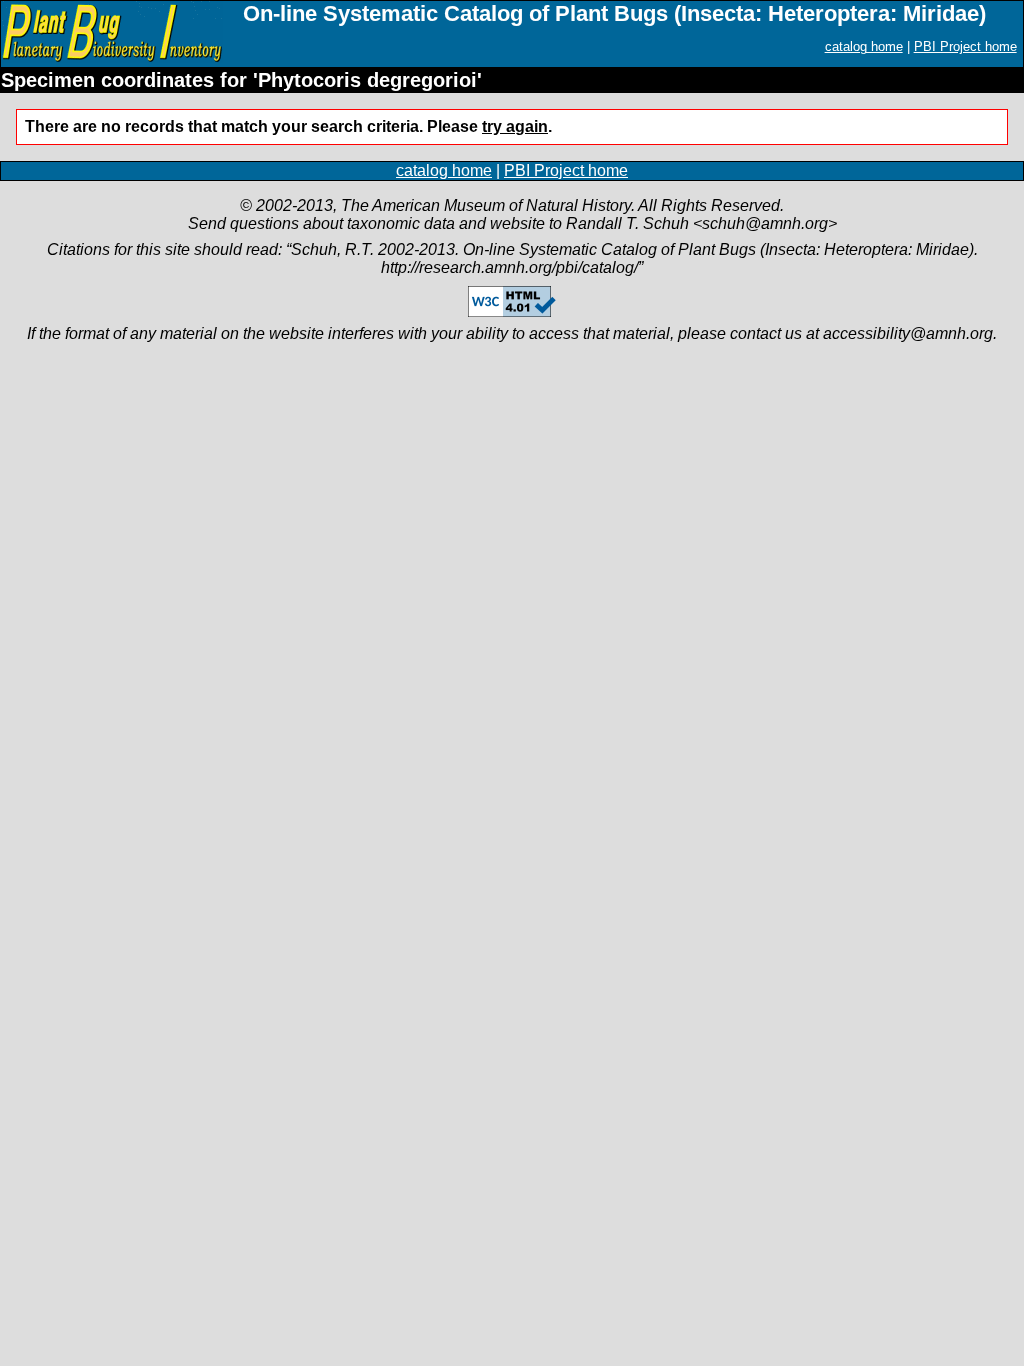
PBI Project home (965, 46)
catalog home (864, 46)
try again (515, 126)
